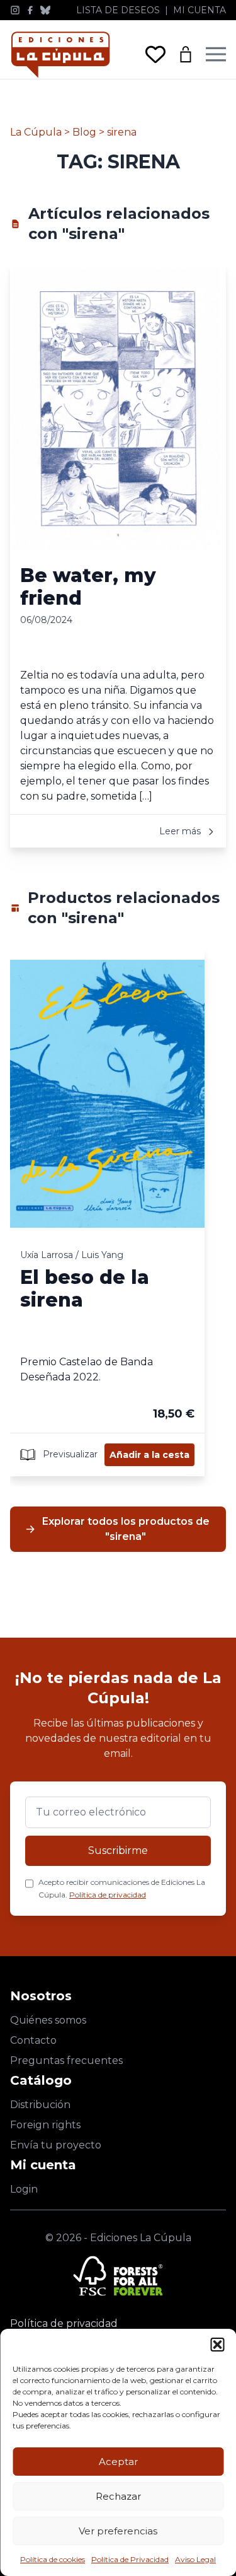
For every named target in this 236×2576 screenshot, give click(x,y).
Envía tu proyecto (56, 2145)
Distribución (40, 2105)
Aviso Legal (195, 2559)
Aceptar (118, 2462)
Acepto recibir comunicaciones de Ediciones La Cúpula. (122, 1888)
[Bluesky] (45, 10)
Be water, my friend (88, 587)
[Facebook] (30, 10)
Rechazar (118, 2496)
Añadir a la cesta (149, 1455)
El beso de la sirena (85, 1289)
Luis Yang (102, 1255)
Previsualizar (69, 1454)
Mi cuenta (199, 10)
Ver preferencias (118, 2531)
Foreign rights (45, 2125)
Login (24, 2189)
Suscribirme (118, 1850)
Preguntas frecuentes (66, 2060)
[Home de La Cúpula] (60, 55)
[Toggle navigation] (216, 54)
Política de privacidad (108, 1895)
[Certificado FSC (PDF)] (118, 2276)
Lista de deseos (118, 10)
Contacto (33, 2040)
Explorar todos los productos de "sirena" (126, 1529)
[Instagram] (15, 10)
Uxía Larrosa (47, 1255)
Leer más (181, 831)
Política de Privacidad (130, 2559)
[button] (217, 2345)
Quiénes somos (48, 2020)
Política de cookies (53, 2559)
